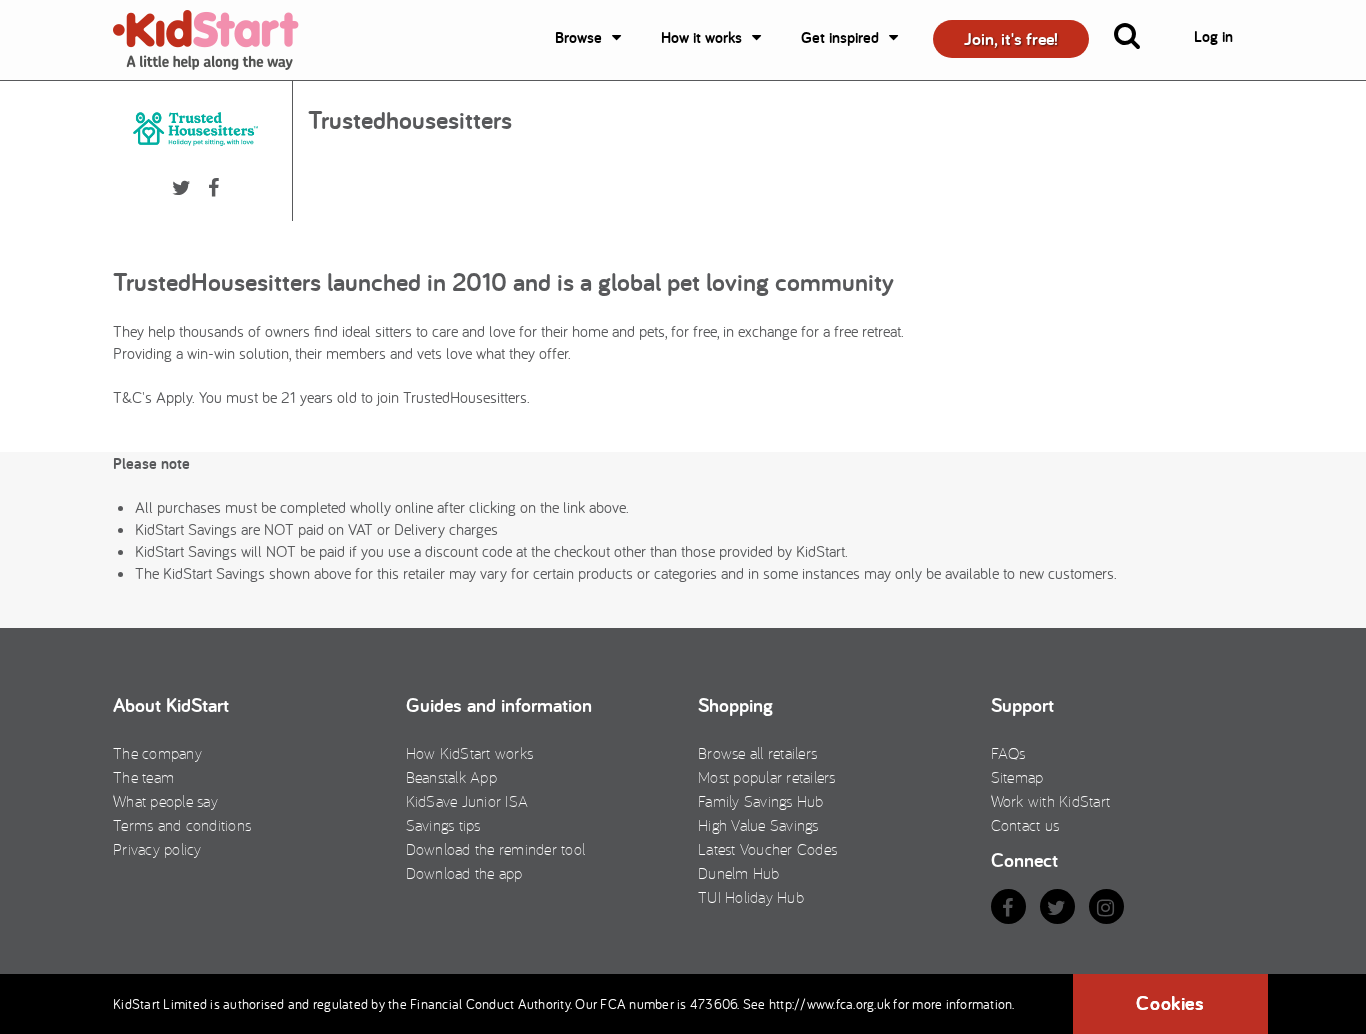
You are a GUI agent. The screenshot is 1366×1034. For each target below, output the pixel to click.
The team (143, 777)
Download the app (464, 873)
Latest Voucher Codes (767, 849)
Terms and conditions (182, 825)
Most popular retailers (767, 777)
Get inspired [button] (840, 37)
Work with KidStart (1051, 801)
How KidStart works (470, 753)
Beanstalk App (451, 777)
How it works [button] (701, 37)
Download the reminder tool (496, 849)
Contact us (1025, 825)
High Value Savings (758, 825)
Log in (1213, 36)
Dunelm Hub (739, 873)
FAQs (1008, 753)
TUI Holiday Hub (751, 897)
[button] (1139, 40)
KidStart (218, 40)
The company (157, 753)
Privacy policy (157, 849)
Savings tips (443, 825)
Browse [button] (578, 37)
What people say (165, 801)
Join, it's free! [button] (1011, 38)
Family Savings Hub (761, 801)
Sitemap (1017, 777)
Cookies (1170, 1003)
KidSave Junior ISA (467, 801)
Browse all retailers (757, 753)
